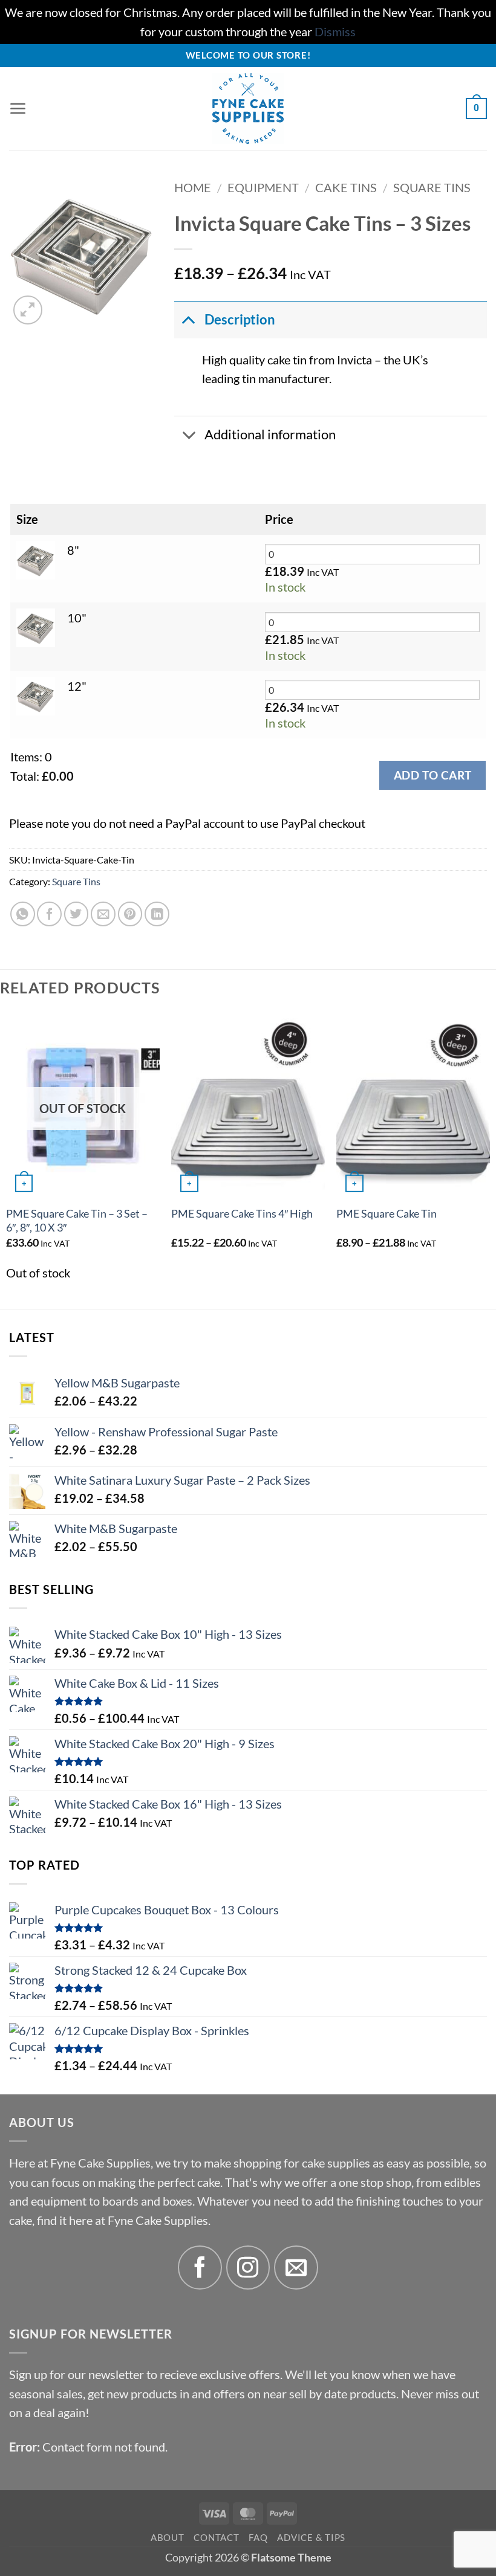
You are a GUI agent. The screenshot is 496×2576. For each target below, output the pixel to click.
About (168, 2537)
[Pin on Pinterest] (130, 914)
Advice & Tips (311, 2537)
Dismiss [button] (335, 32)
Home (193, 188)
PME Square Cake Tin (387, 1214)
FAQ (258, 2537)
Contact (216, 2537)
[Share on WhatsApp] (23, 914)
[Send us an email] (296, 2268)
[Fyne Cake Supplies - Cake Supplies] (248, 108)
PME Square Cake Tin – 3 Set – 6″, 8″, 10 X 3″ (77, 1221)
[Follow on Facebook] (200, 2268)
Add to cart (432, 775)
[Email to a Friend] (103, 914)
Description (240, 320)
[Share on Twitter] (77, 914)
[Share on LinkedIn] (157, 914)
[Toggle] (189, 319)
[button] (18, 109)
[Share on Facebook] (49, 914)
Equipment (263, 188)
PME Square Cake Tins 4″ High (242, 1214)
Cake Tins (346, 188)
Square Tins (432, 188)
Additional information (270, 434)
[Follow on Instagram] (248, 2268)
